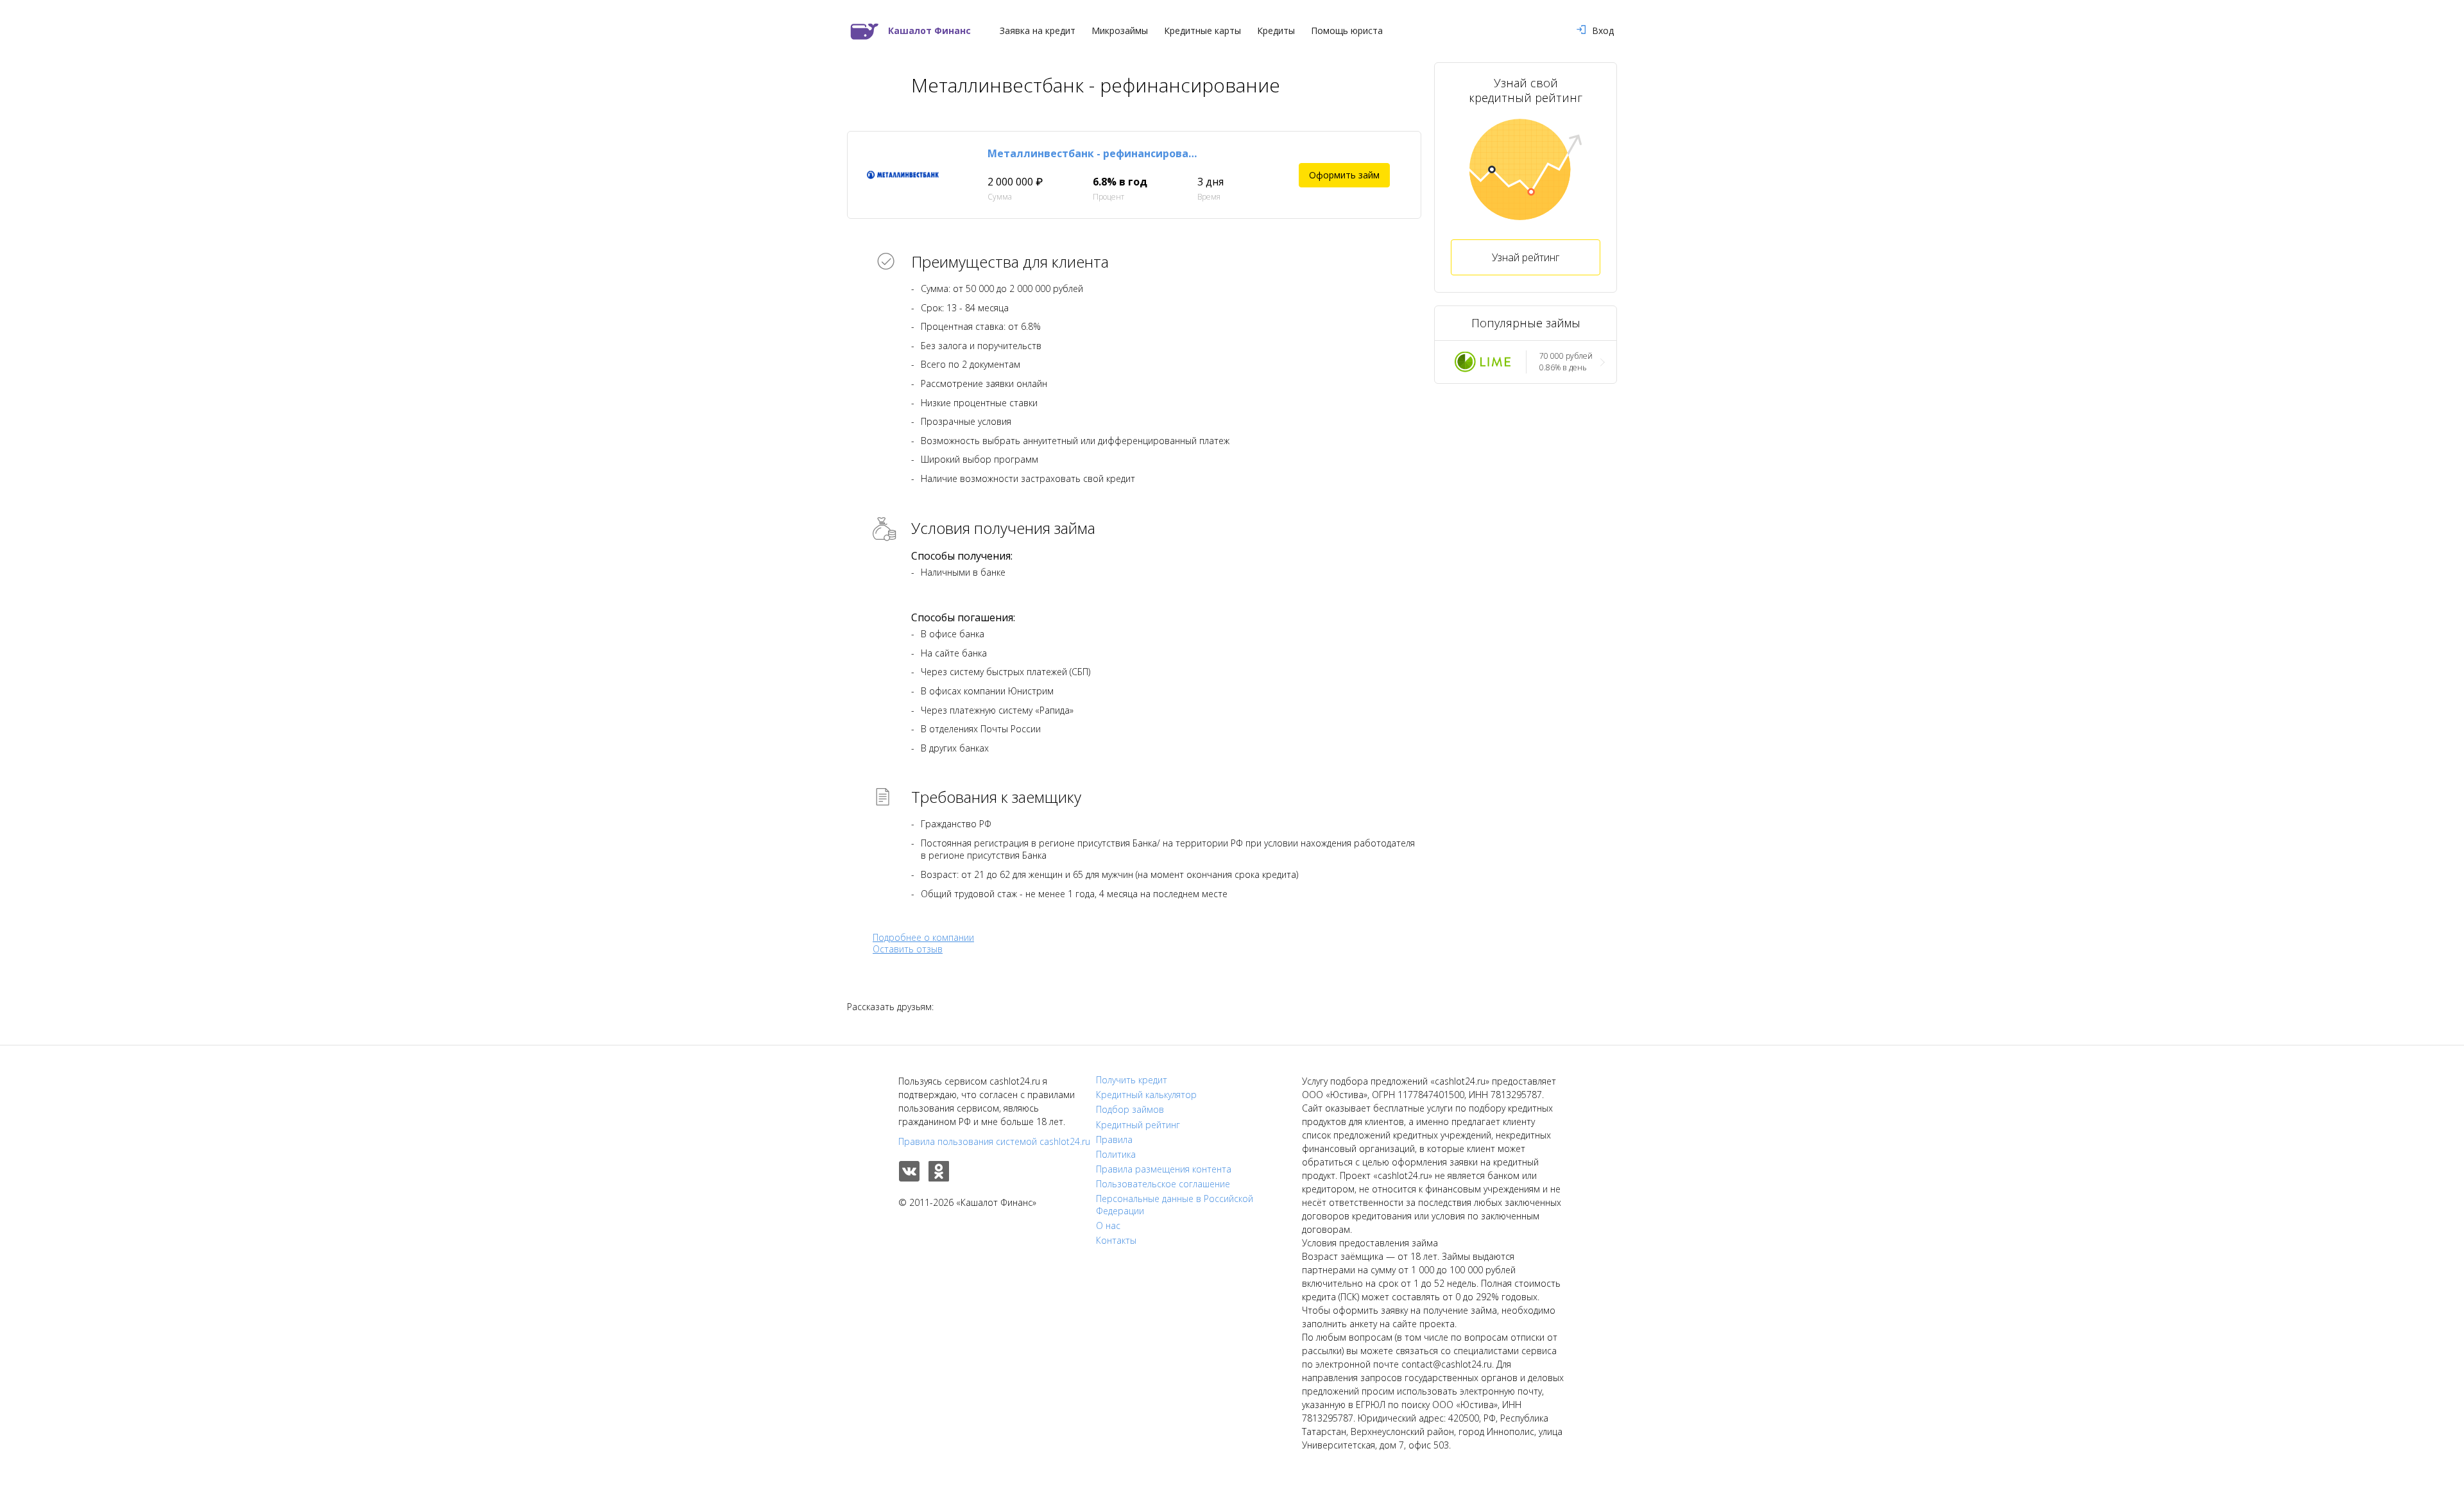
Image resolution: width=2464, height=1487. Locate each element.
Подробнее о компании (923, 937)
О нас (1108, 1226)
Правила (1114, 1140)
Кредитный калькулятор (1146, 1095)
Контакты (1116, 1241)
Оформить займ (1344, 175)
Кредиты (1276, 31)
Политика (1116, 1155)
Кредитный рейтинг (1138, 1125)
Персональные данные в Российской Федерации (1175, 1205)
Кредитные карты (1202, 31)
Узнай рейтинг (1526, 257)
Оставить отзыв (908, 949)
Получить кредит (1132, 1080)
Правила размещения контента (1164, 1169)
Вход (1603, 31)
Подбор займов (1130, 1110)
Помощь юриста (1347, 31)
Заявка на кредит (1038, 31)
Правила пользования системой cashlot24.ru (994, 1141)
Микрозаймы (1120, 31)
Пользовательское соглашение (1163, 1184)
